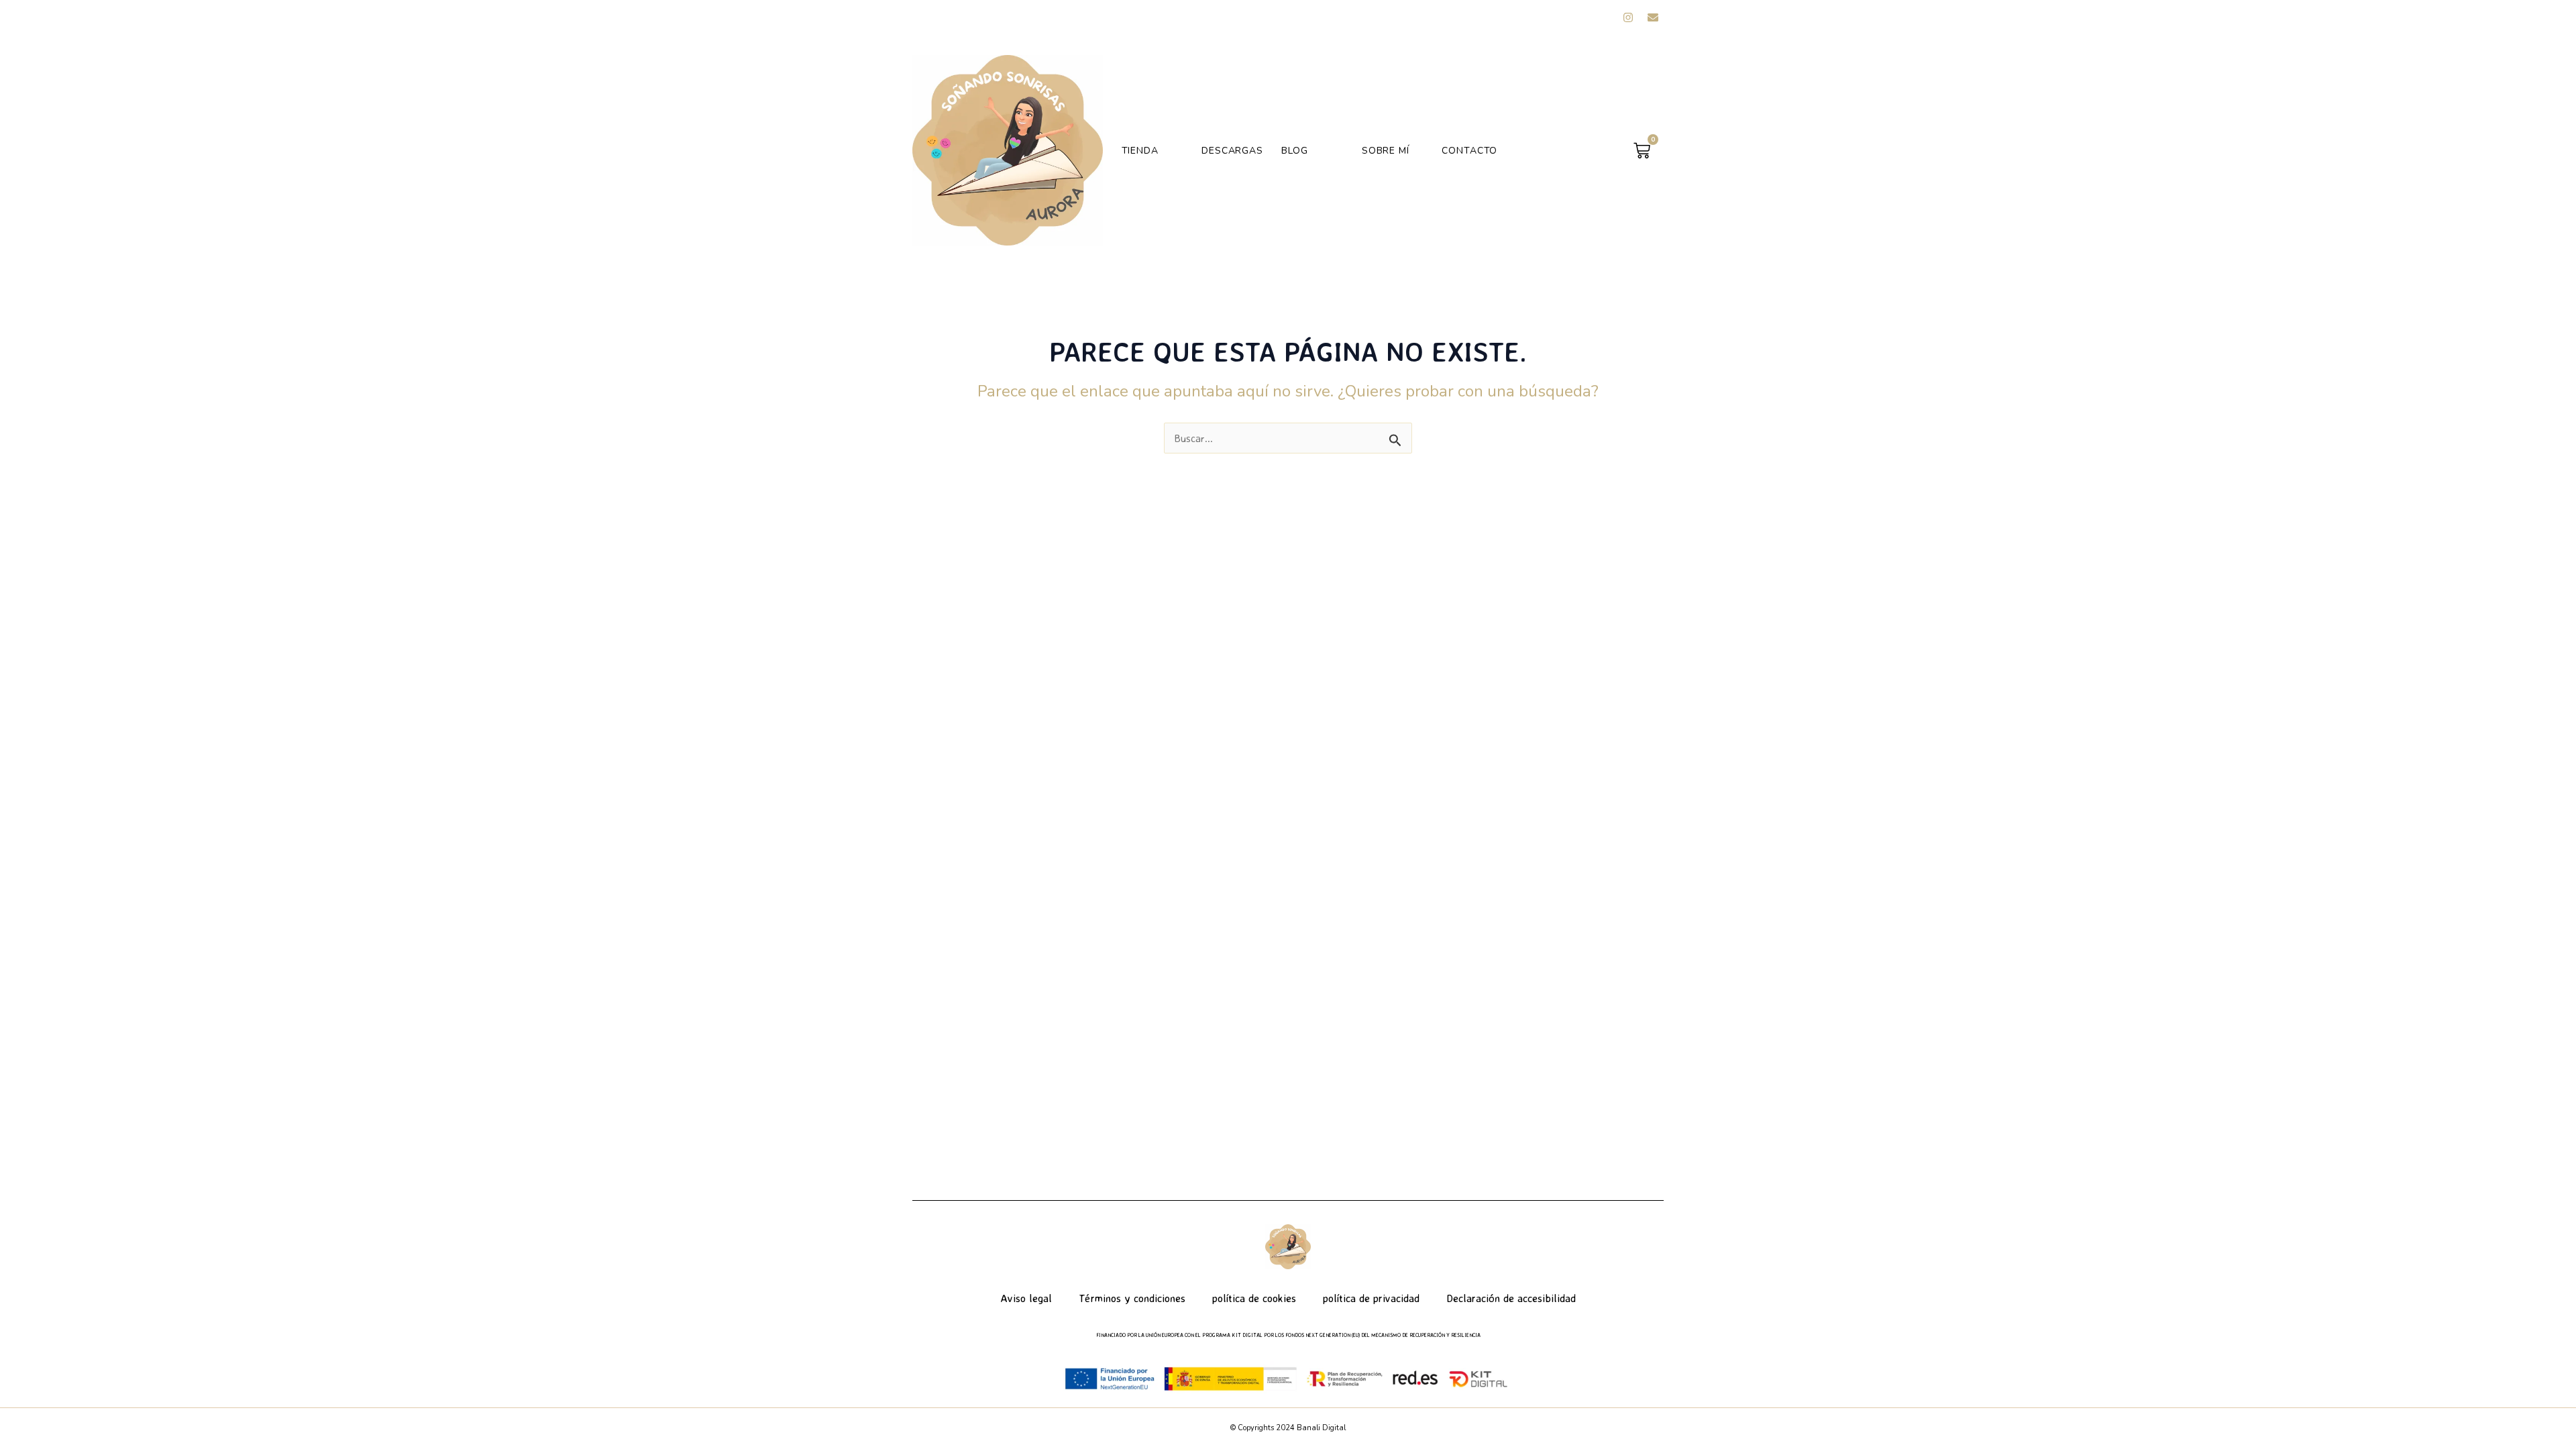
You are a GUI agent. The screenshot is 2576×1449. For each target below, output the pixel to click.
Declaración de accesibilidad (1511, 1298)
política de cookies (1254, 1298)
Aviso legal (1026, 1298)
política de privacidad (1371, 1298)
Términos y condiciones (1132, 1298)
